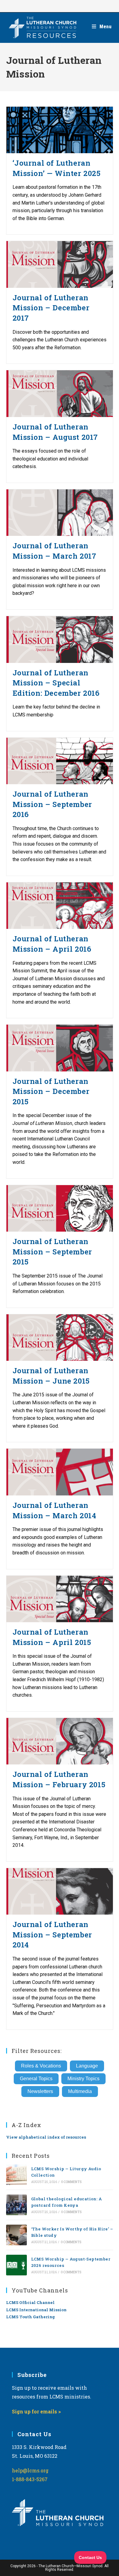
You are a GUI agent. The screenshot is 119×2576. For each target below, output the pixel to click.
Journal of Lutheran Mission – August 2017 (55, 432)
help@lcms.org (30, 2470)
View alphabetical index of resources (46, 2137)
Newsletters (40, 2091)
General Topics (36, 2079)
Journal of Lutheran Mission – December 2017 (51, 308)
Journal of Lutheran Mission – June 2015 (51, 1376)
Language (87, 2066)
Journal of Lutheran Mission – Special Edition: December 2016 (56, 683)
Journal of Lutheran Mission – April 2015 (52, 1637)
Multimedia (80, 2091)
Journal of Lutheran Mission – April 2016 (52, 944)
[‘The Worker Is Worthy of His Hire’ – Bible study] (16, 2235)
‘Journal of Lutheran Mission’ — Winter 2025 (57, 168)
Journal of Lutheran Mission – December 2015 (51, 1091)
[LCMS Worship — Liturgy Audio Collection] (16, 2175)
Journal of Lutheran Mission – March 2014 (54, 1510)
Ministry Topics (83, 2079)
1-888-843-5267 (30, 2479)
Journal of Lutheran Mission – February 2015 (59, 1779)
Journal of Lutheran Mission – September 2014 (52, 1935)
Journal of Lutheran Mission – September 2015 (52, 1252)
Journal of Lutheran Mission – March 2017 (54, 551)
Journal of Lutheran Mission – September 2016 (52, 804)
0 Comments (71, 2182)
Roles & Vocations (41, 2066)
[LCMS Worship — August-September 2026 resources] (16, 2265)
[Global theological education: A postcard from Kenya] (16, 2205)
